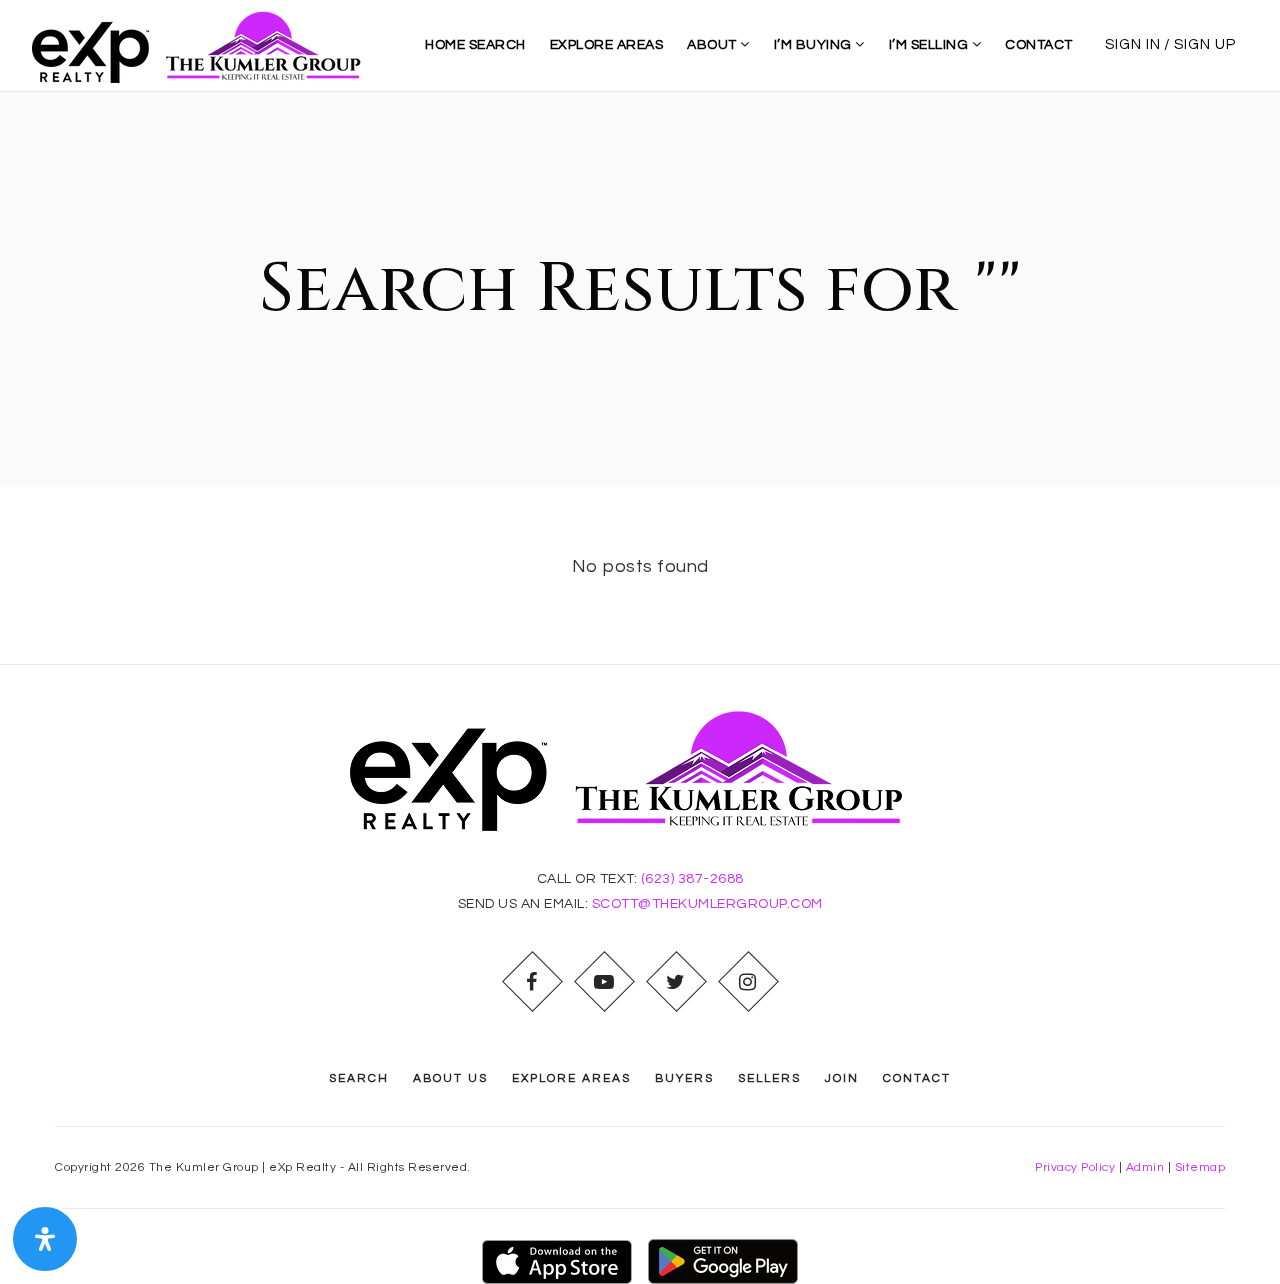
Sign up (1205, 44)
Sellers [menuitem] (769, 1078)
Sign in (1133, 44)
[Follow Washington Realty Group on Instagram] (748, 982)
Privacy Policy (1075, 1167)
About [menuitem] (713, 45)
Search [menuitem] (359, 1078)
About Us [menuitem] (450, 1078)
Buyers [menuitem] (684, 1078)
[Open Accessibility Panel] (45, 1239)
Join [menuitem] (842, 1078)
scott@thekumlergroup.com (707, 904)
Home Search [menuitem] (475, 45)
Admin (1145, 1167)
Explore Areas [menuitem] (607, 45)
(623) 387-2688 (692, 879)
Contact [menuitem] (1039, 45)
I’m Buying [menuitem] (815, 45)
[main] (640, 378)
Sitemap (1200, 1167)
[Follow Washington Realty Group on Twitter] (676, 982)
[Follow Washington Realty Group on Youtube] (604, 982)
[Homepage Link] (204, 44)
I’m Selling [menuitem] (930, 45)
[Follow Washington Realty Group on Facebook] (532, 982)
